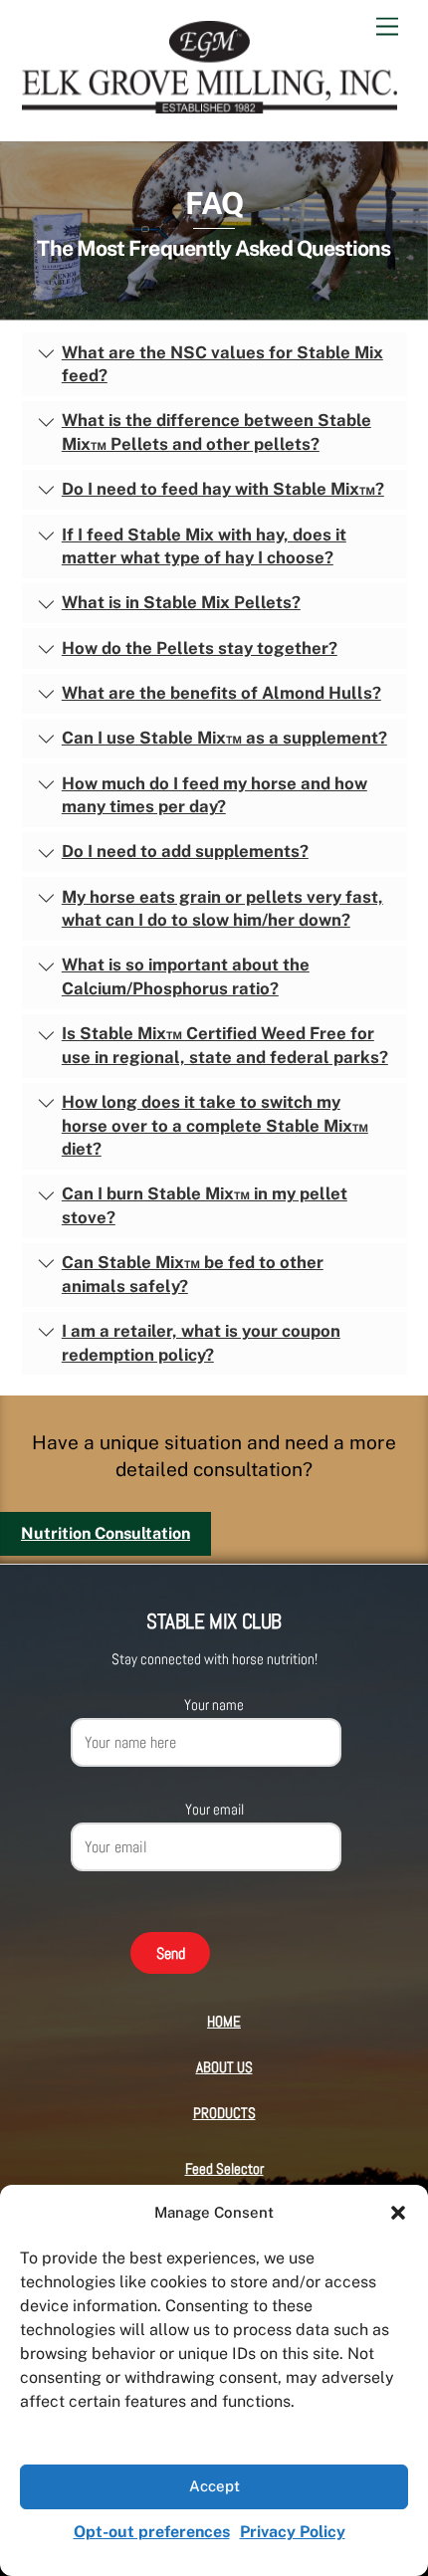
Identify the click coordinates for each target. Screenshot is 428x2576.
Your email (214, 1809)
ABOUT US (224, 2067)
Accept (214, 2486)
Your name (214, 1705)
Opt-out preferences (152, 2532)
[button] (398, 2213)
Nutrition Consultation (106, 1533)
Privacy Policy (293, 2532)
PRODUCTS (224, 2113)
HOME (224, 2021)
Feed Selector (224, 2168)
